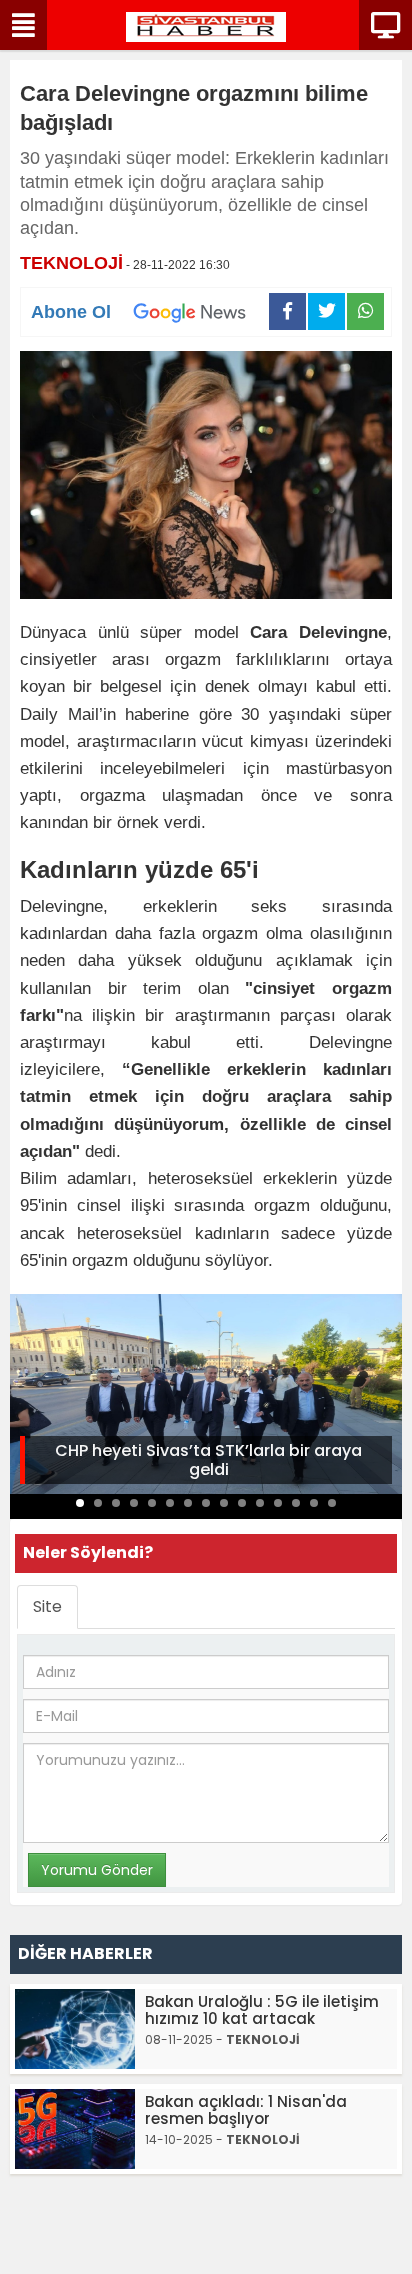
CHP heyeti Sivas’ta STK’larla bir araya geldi (208, 1460)
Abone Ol (71, 312)
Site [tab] (47, 1606)
